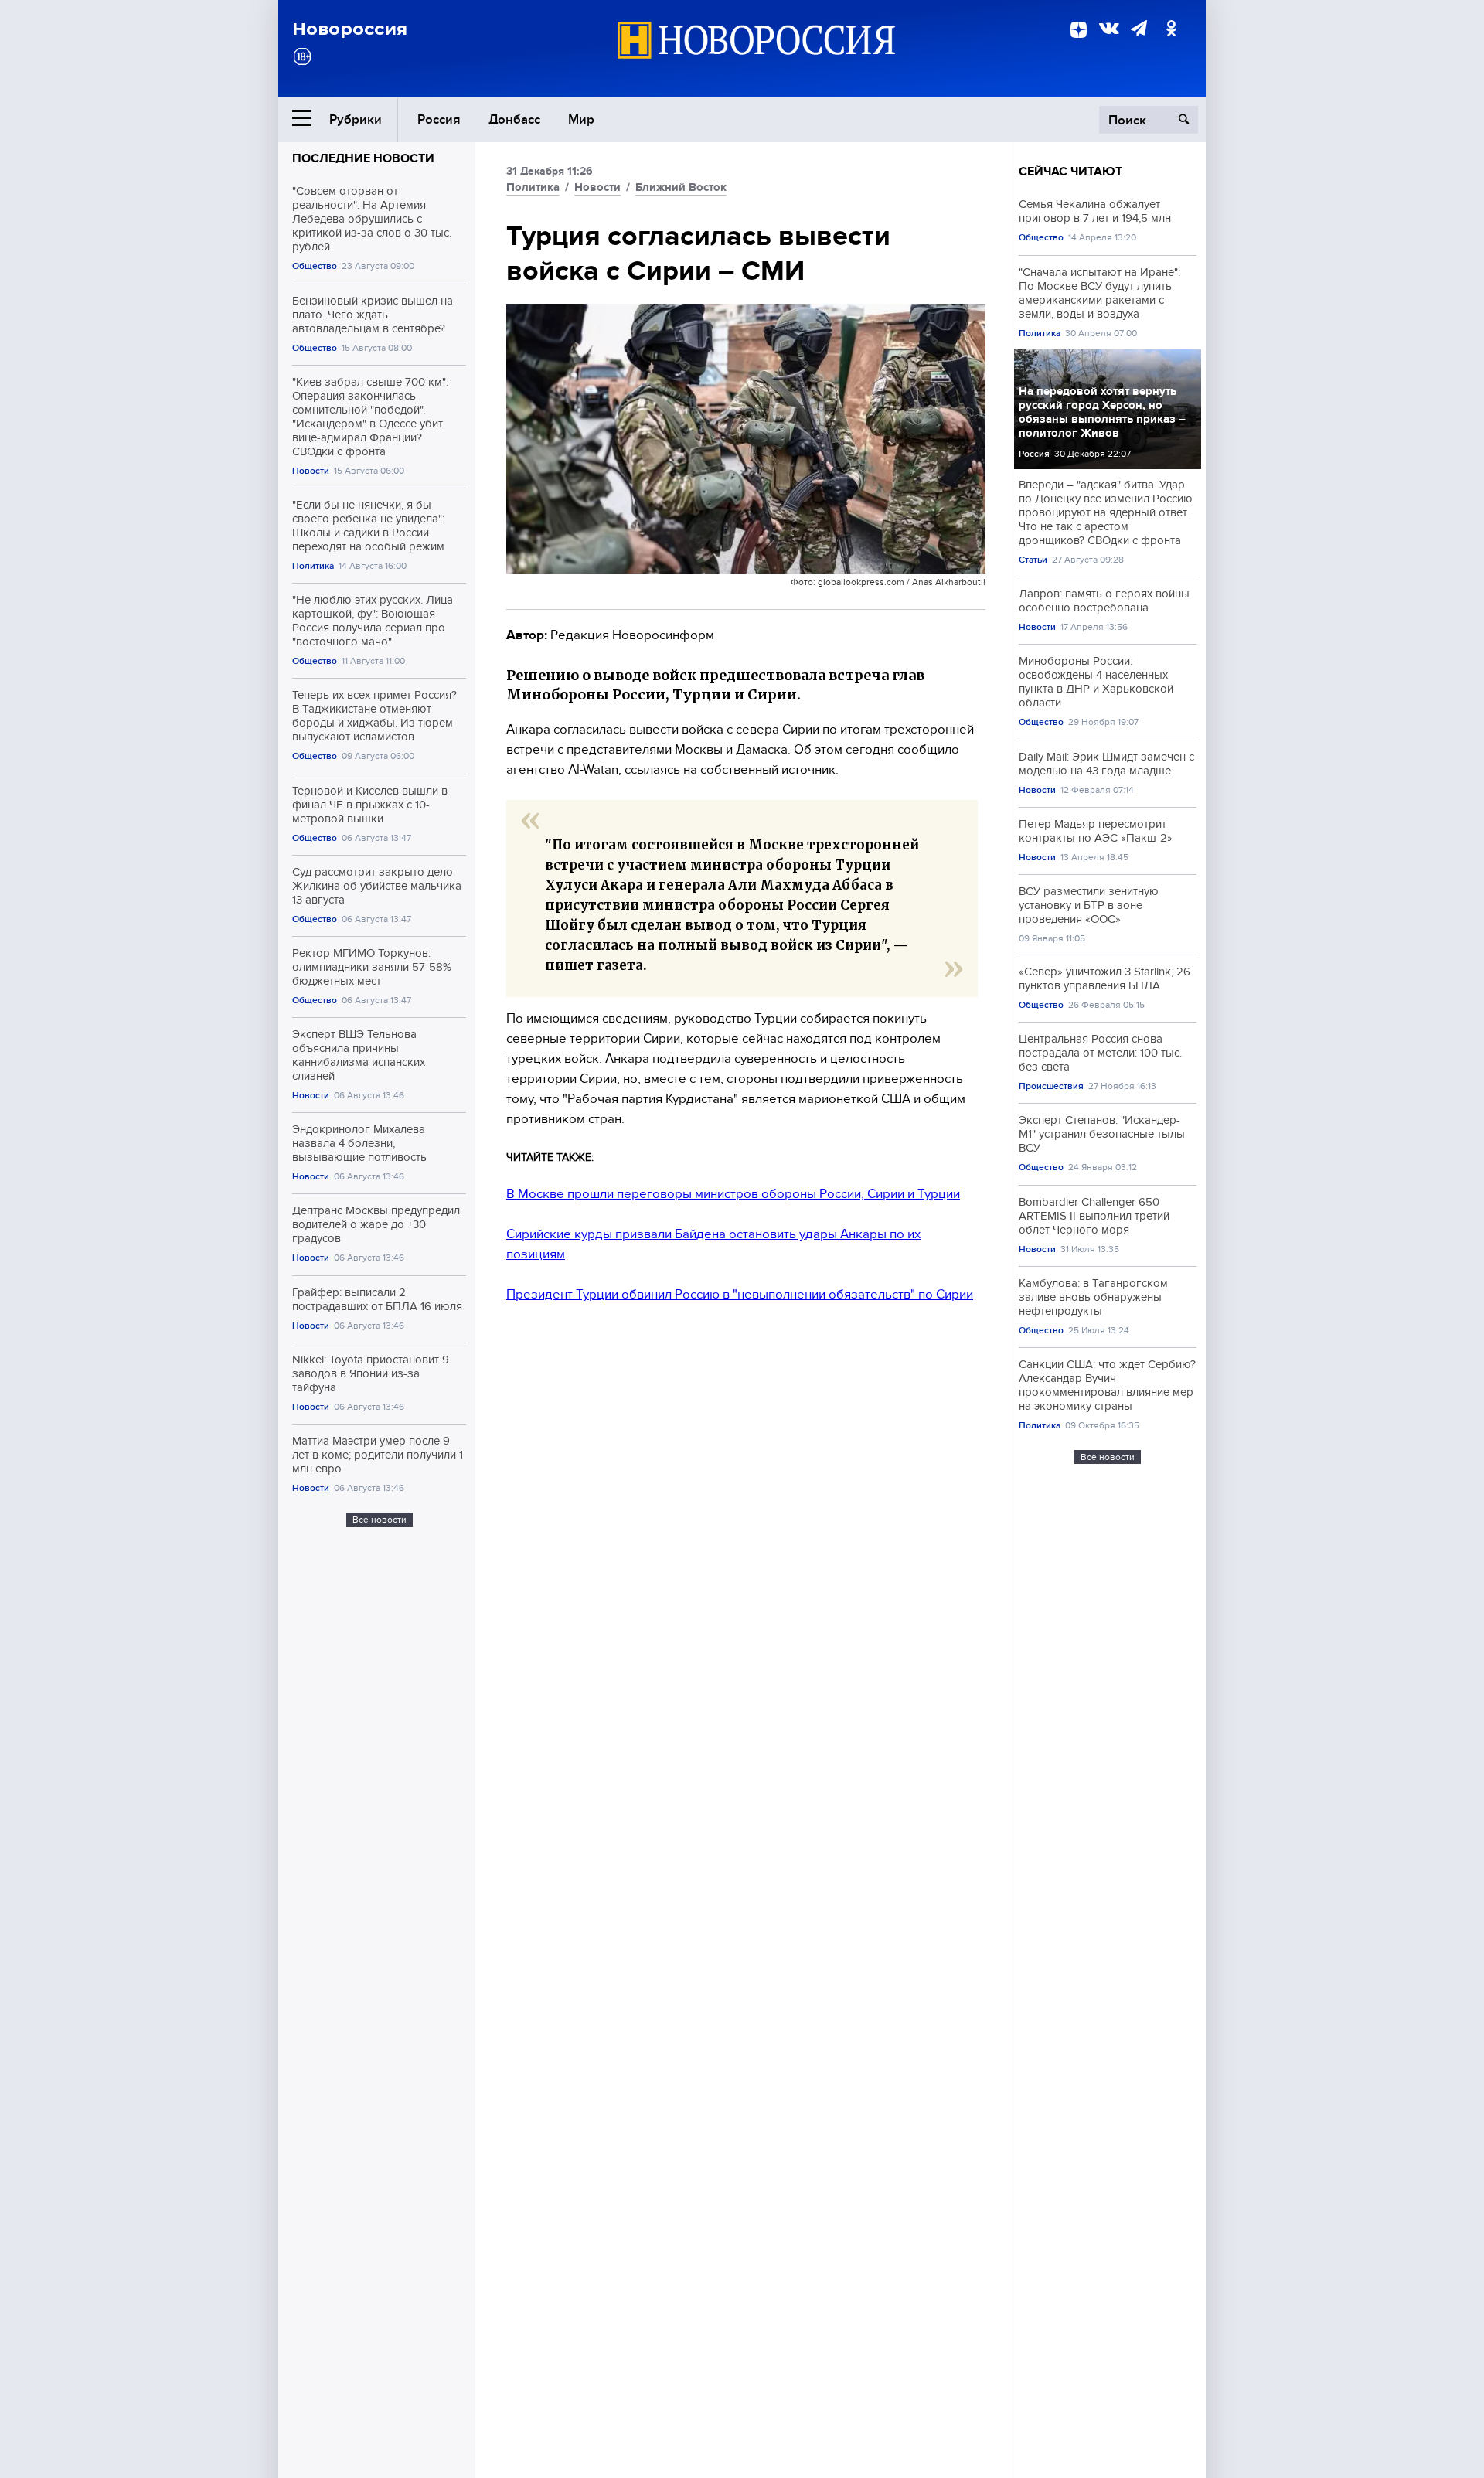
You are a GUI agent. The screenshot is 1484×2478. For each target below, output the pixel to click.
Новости (311, 471)
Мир (581, 119)
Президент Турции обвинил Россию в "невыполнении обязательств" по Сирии (740, 1294)
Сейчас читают (1070, 172)
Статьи (1033, 560)
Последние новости (363, 158)
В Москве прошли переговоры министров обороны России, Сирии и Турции (733, 1194)
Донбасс (514, 119)
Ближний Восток (681, 187)
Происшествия (1051, 1086)
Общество (315, 266)
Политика (313, 566)
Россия (439, 119)
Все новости (380, 1520)
